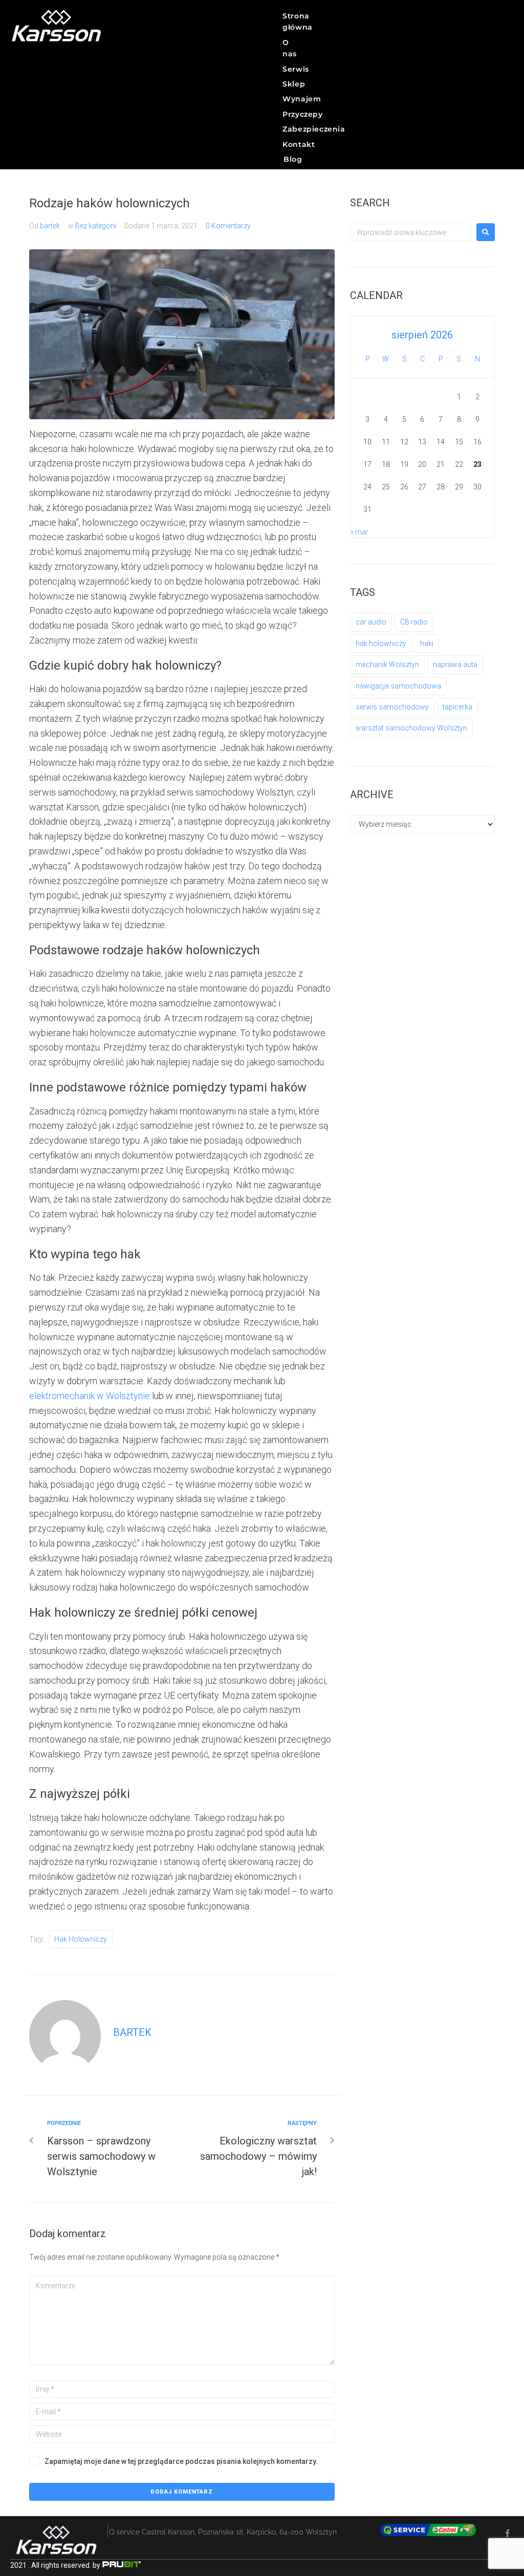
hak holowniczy (81, 1939)
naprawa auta (455, 664)
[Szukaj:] (411, 232)
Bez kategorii (96, 226)
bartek (50, 226)
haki (427, 643)
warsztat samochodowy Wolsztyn (411, 728)
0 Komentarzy (228, 226)
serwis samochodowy (392, 707)
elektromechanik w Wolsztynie (90, 1396)
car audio (371, 622)
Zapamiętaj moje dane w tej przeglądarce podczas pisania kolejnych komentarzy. (181, 2461)
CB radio (414, 622)
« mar (359, 532)
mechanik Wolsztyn (387, 664)
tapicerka (457, 707)
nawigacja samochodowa (398, 686)
